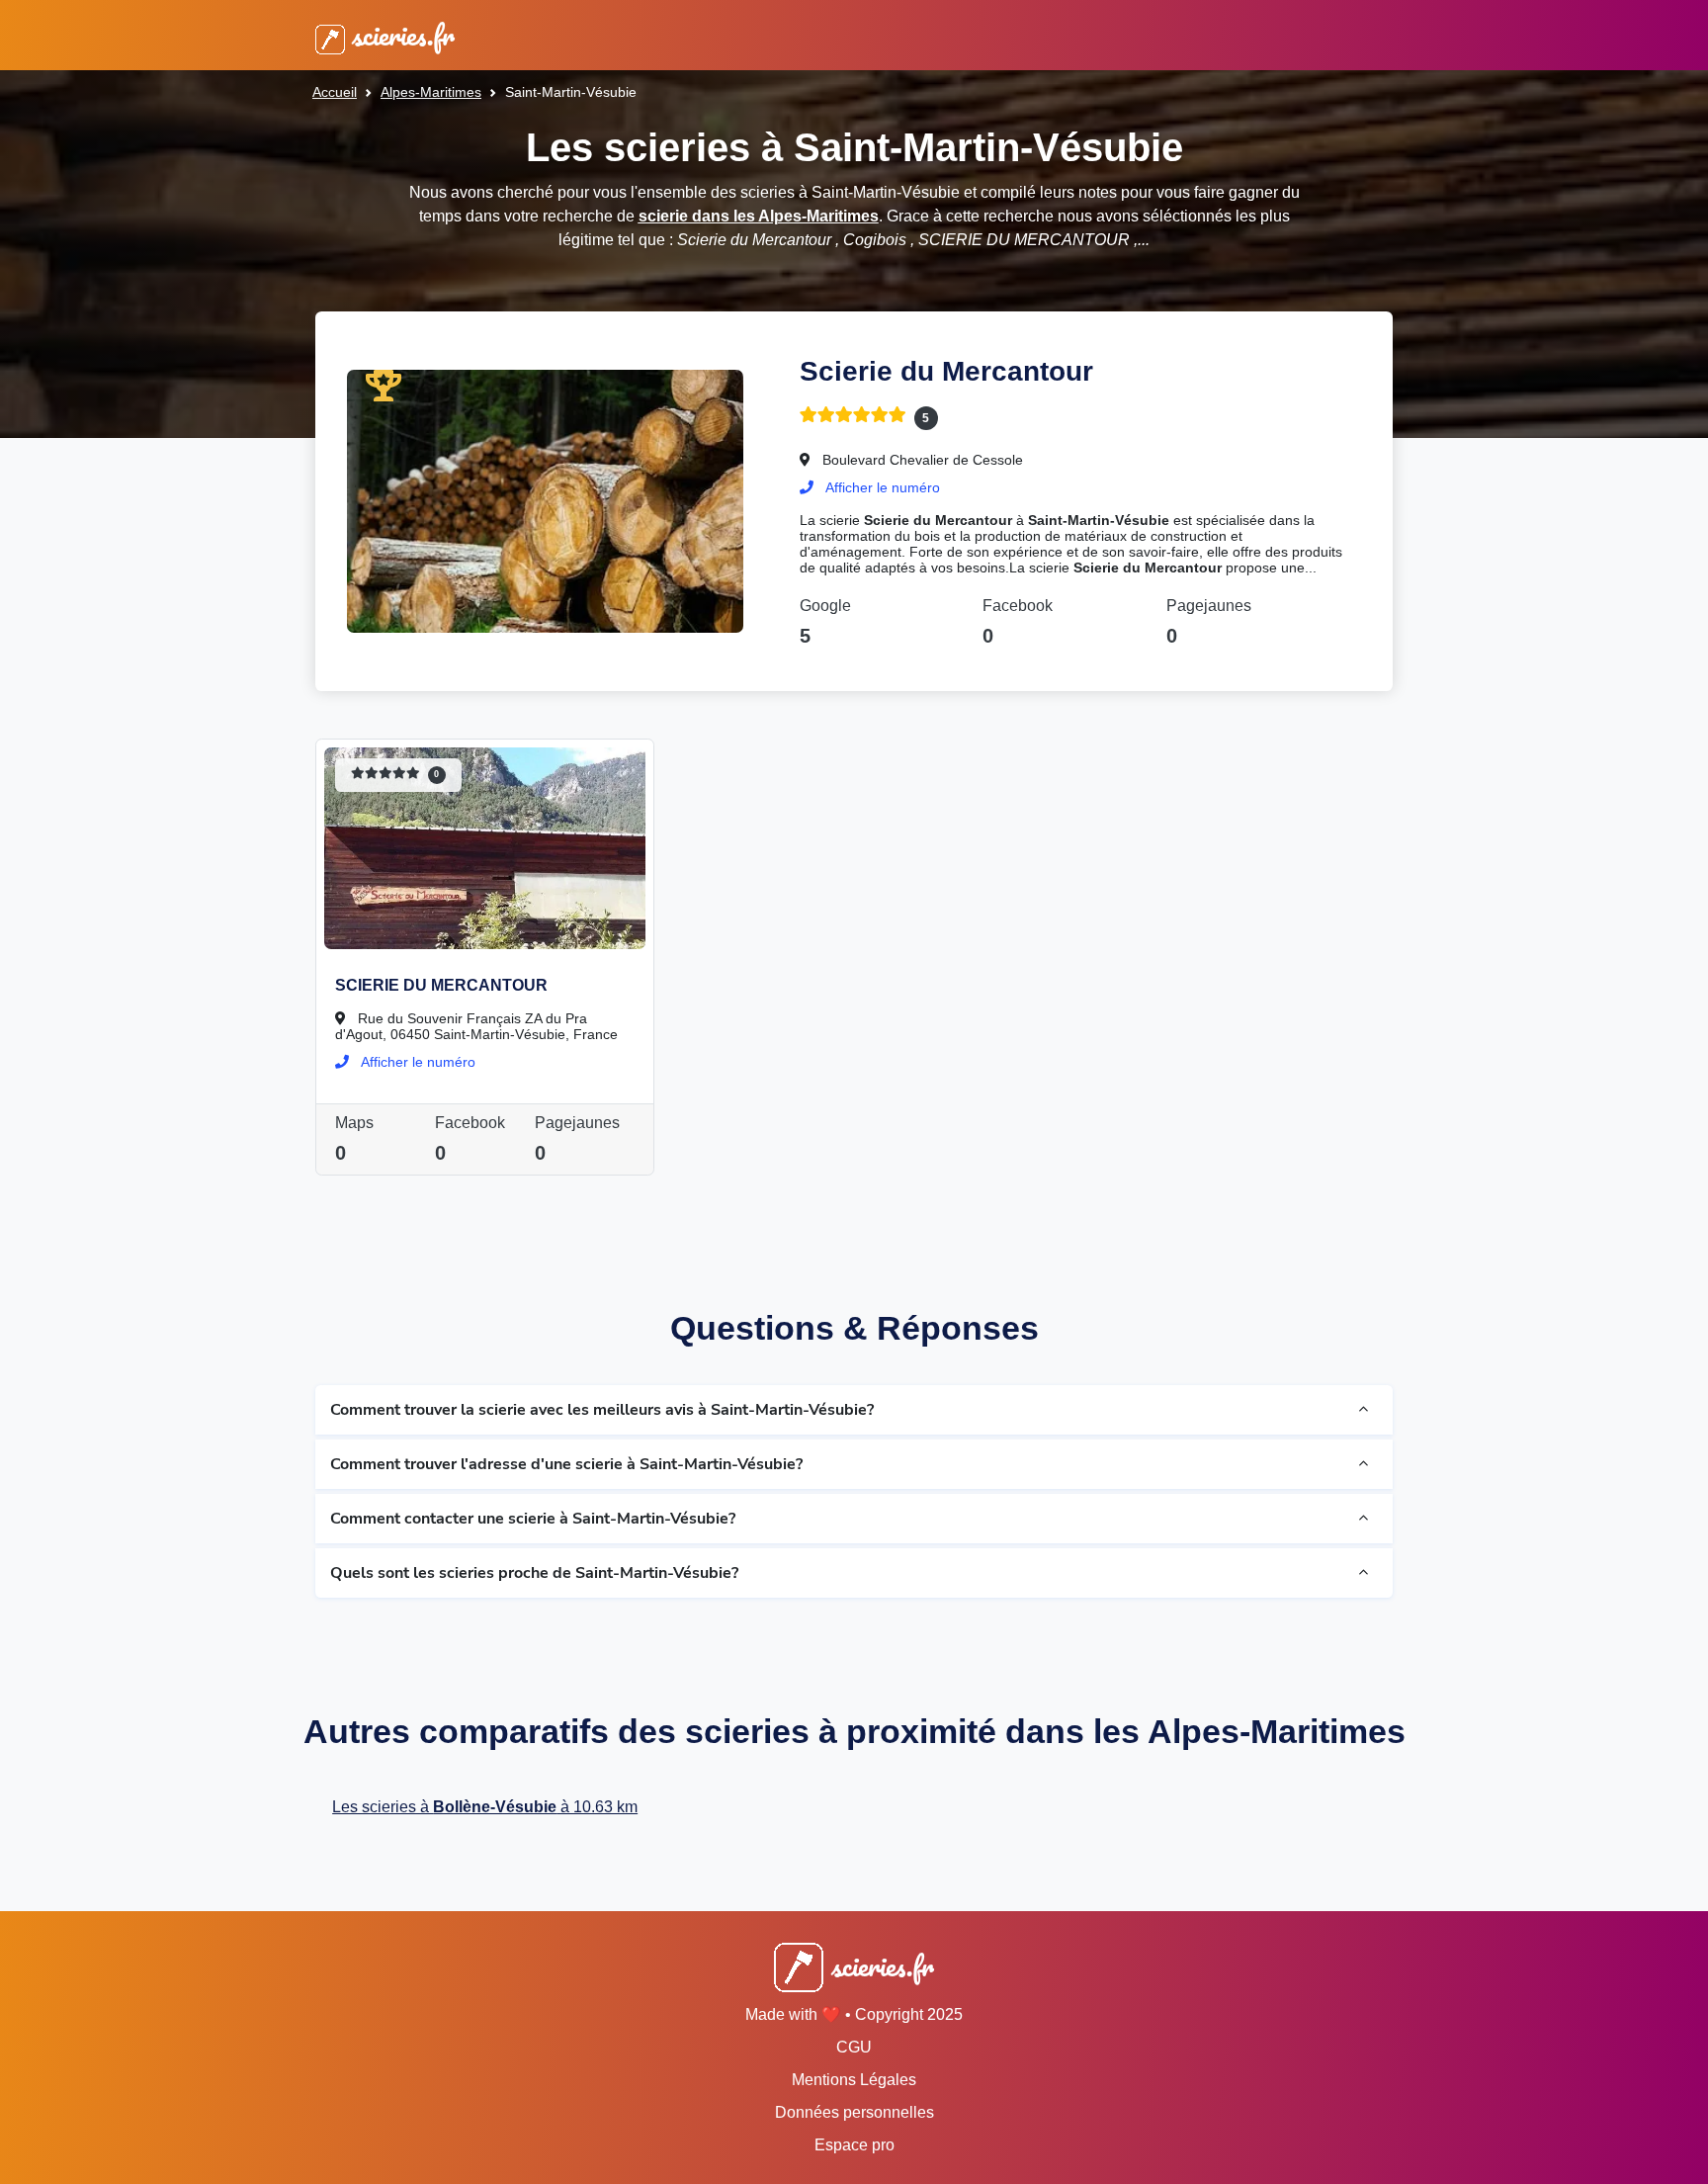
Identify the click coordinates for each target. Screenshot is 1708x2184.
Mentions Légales (854, 2080)
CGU (854, 2047)
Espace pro (854, 2145)
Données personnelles (854, 2112)
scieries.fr (400, 35)
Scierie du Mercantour (946, 371)
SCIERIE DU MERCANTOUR (441, 985)
